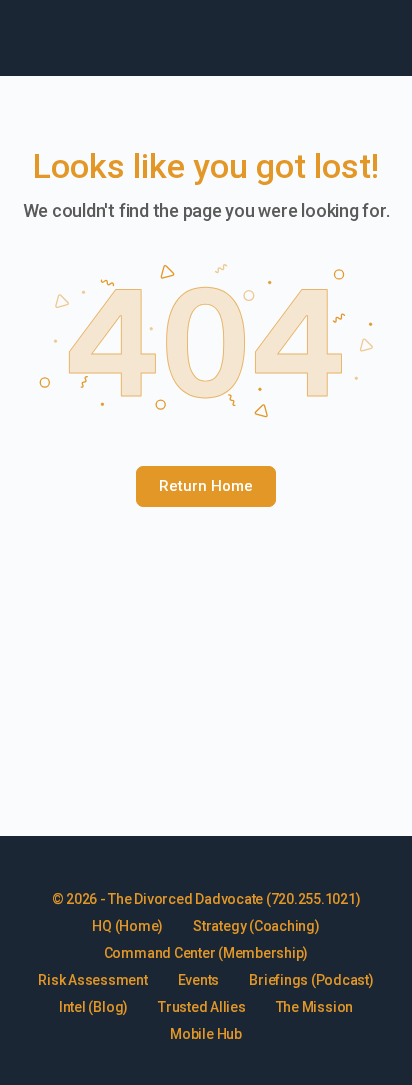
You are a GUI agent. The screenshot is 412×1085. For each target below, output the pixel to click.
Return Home (206, 486)
